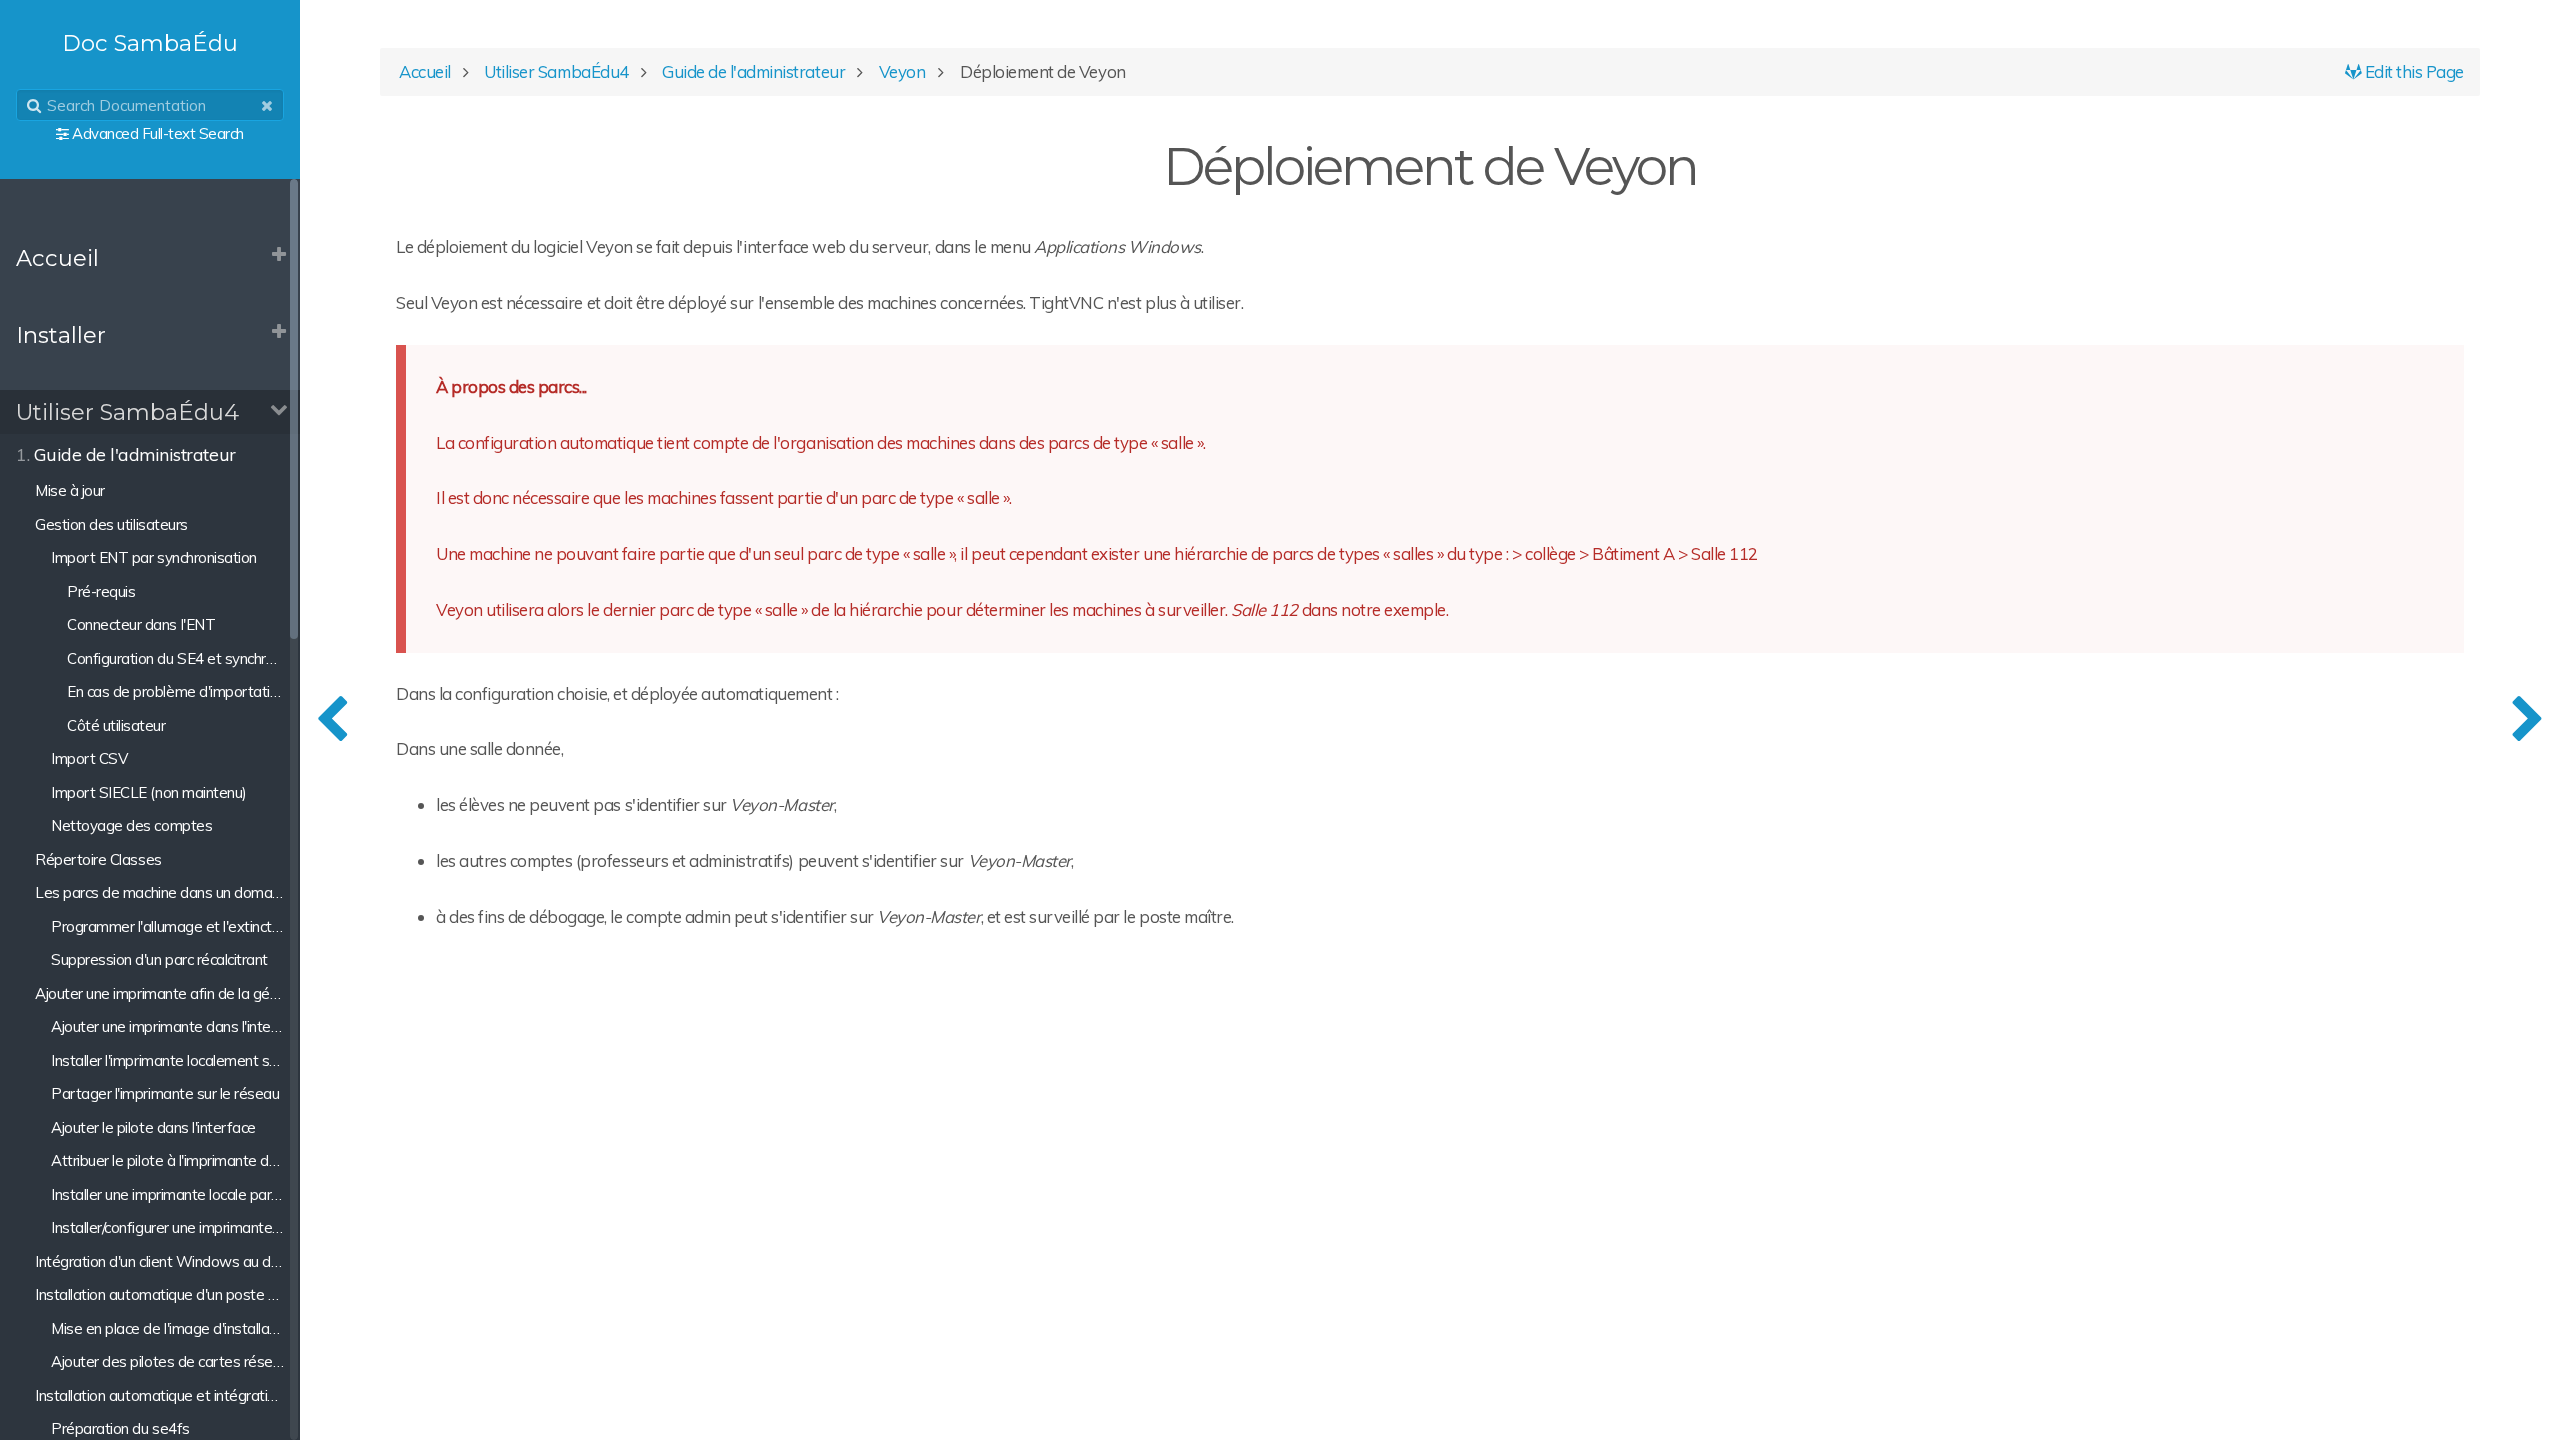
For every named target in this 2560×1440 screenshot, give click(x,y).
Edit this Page (2412, 71)
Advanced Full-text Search (158, 133)
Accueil (57, 258)
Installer (61, 335)
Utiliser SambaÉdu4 (127, 412)
